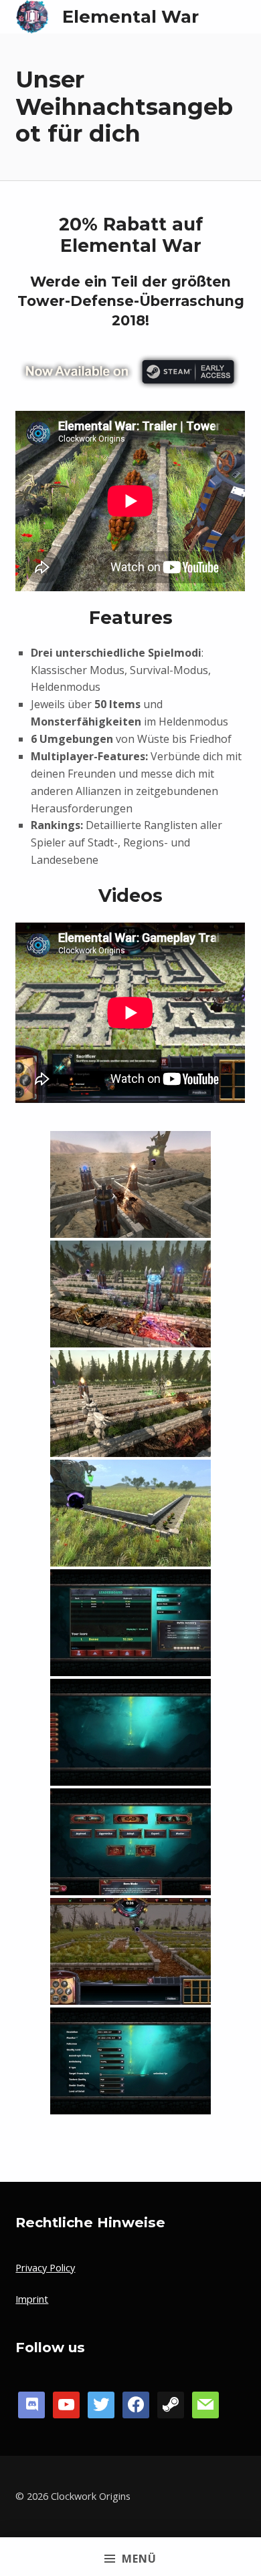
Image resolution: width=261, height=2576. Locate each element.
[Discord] (31, 2403)
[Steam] (171, 2403)
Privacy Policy (45, 2268)
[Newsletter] (205, 2403)
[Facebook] (66, 2403)
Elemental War (130, 16)
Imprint (32, 2299)
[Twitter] (101, 2403)
